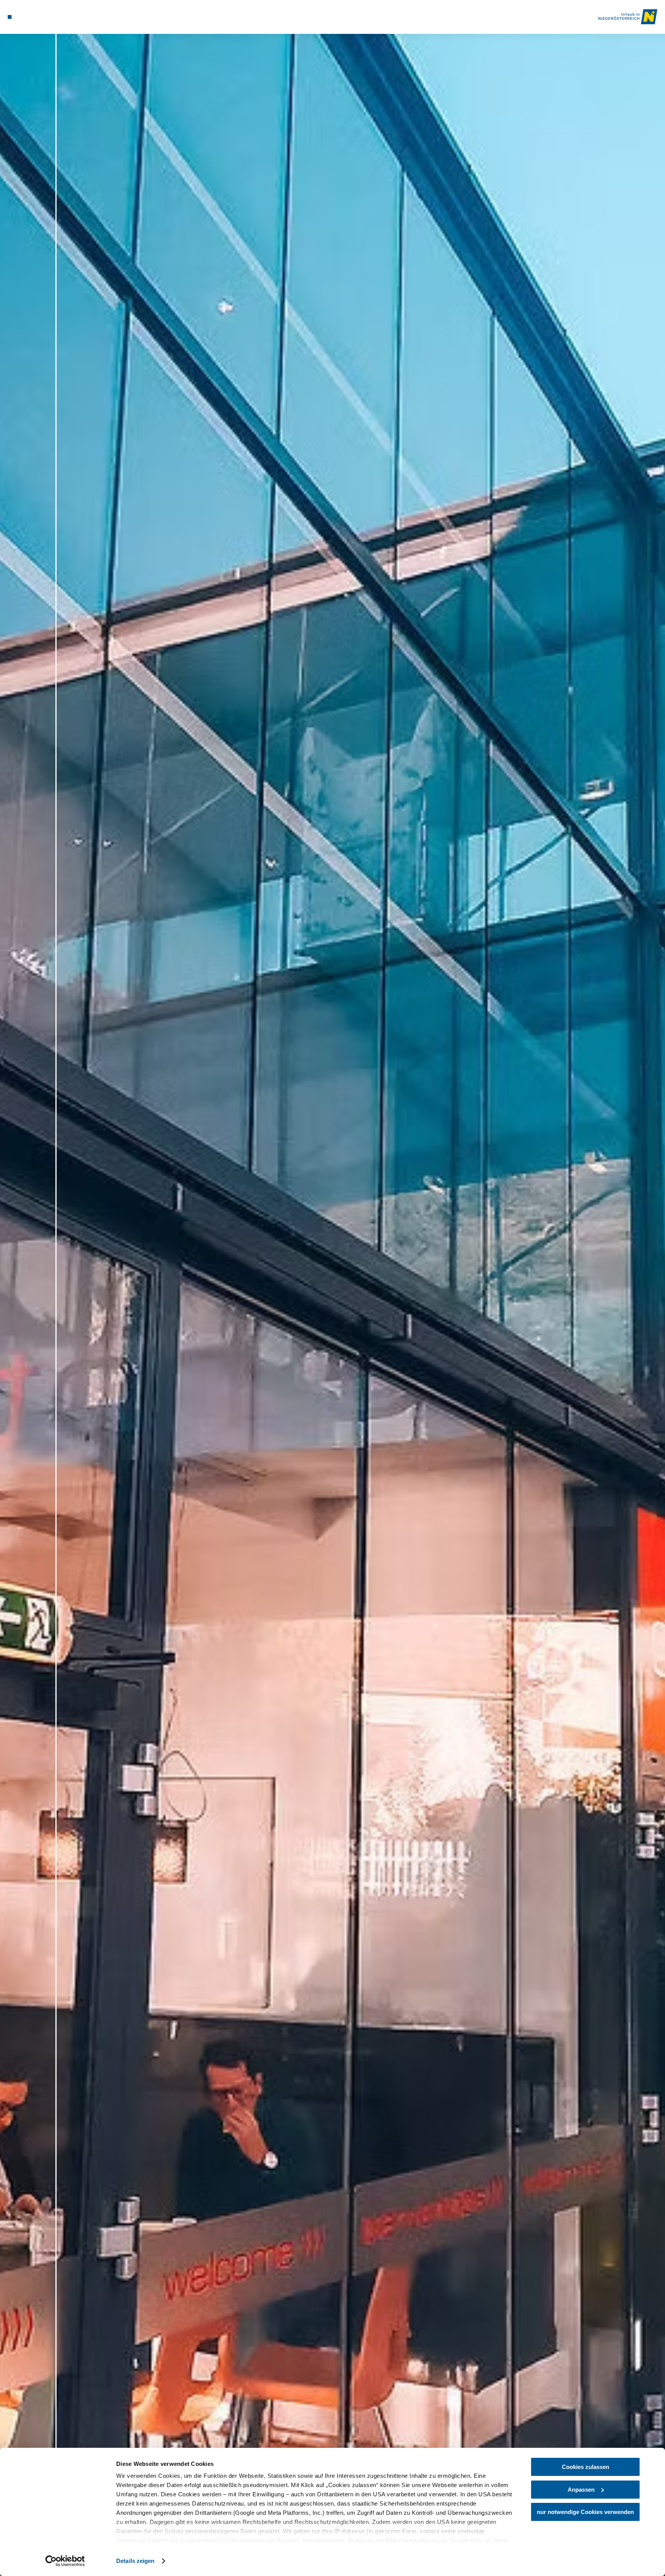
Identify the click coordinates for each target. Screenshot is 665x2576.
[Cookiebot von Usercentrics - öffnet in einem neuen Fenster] (65, 2561)
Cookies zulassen (586, 2467)
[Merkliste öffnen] (30, 17)
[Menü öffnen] (10, 17)
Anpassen (581, 2490)
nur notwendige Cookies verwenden (585, 2512)
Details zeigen (135, 2561)
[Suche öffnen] (40, 17)
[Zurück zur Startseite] (628, 17)
